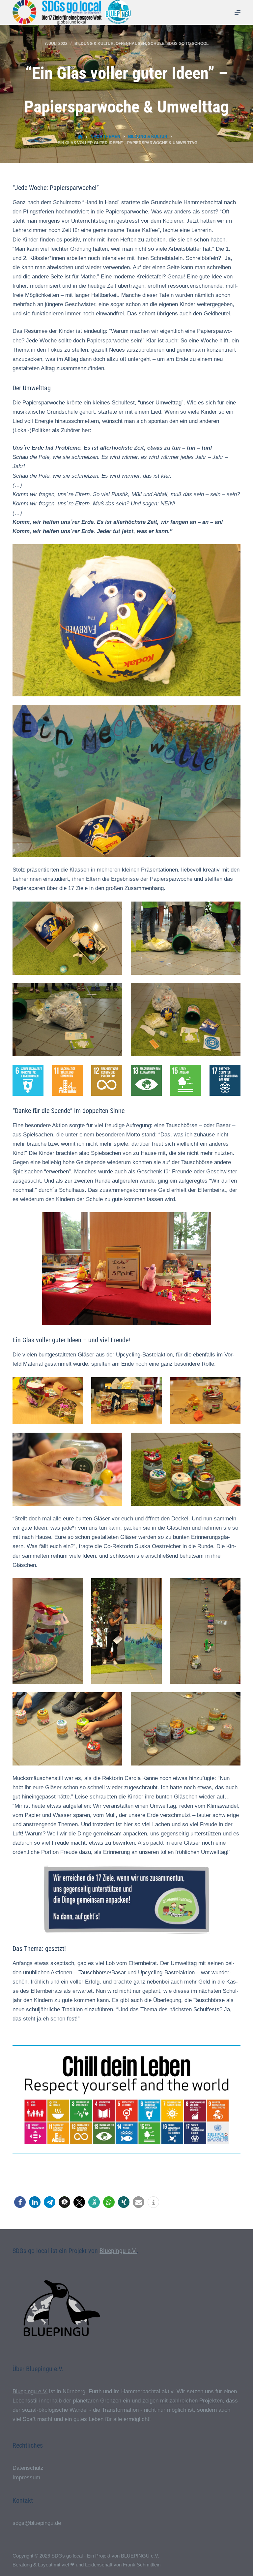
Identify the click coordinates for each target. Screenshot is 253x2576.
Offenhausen (131, 44)
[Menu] (238, 13)
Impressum (26, 2478)
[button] (20, 2202)
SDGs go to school (187, 44)
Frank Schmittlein (142, 2565)
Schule (156, 44)
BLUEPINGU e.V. (140, 2556)
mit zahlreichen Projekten (191, 2401)
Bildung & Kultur (94, 44)
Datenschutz (28, 2468)
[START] (80, 137)
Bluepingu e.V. (118, 2251)
